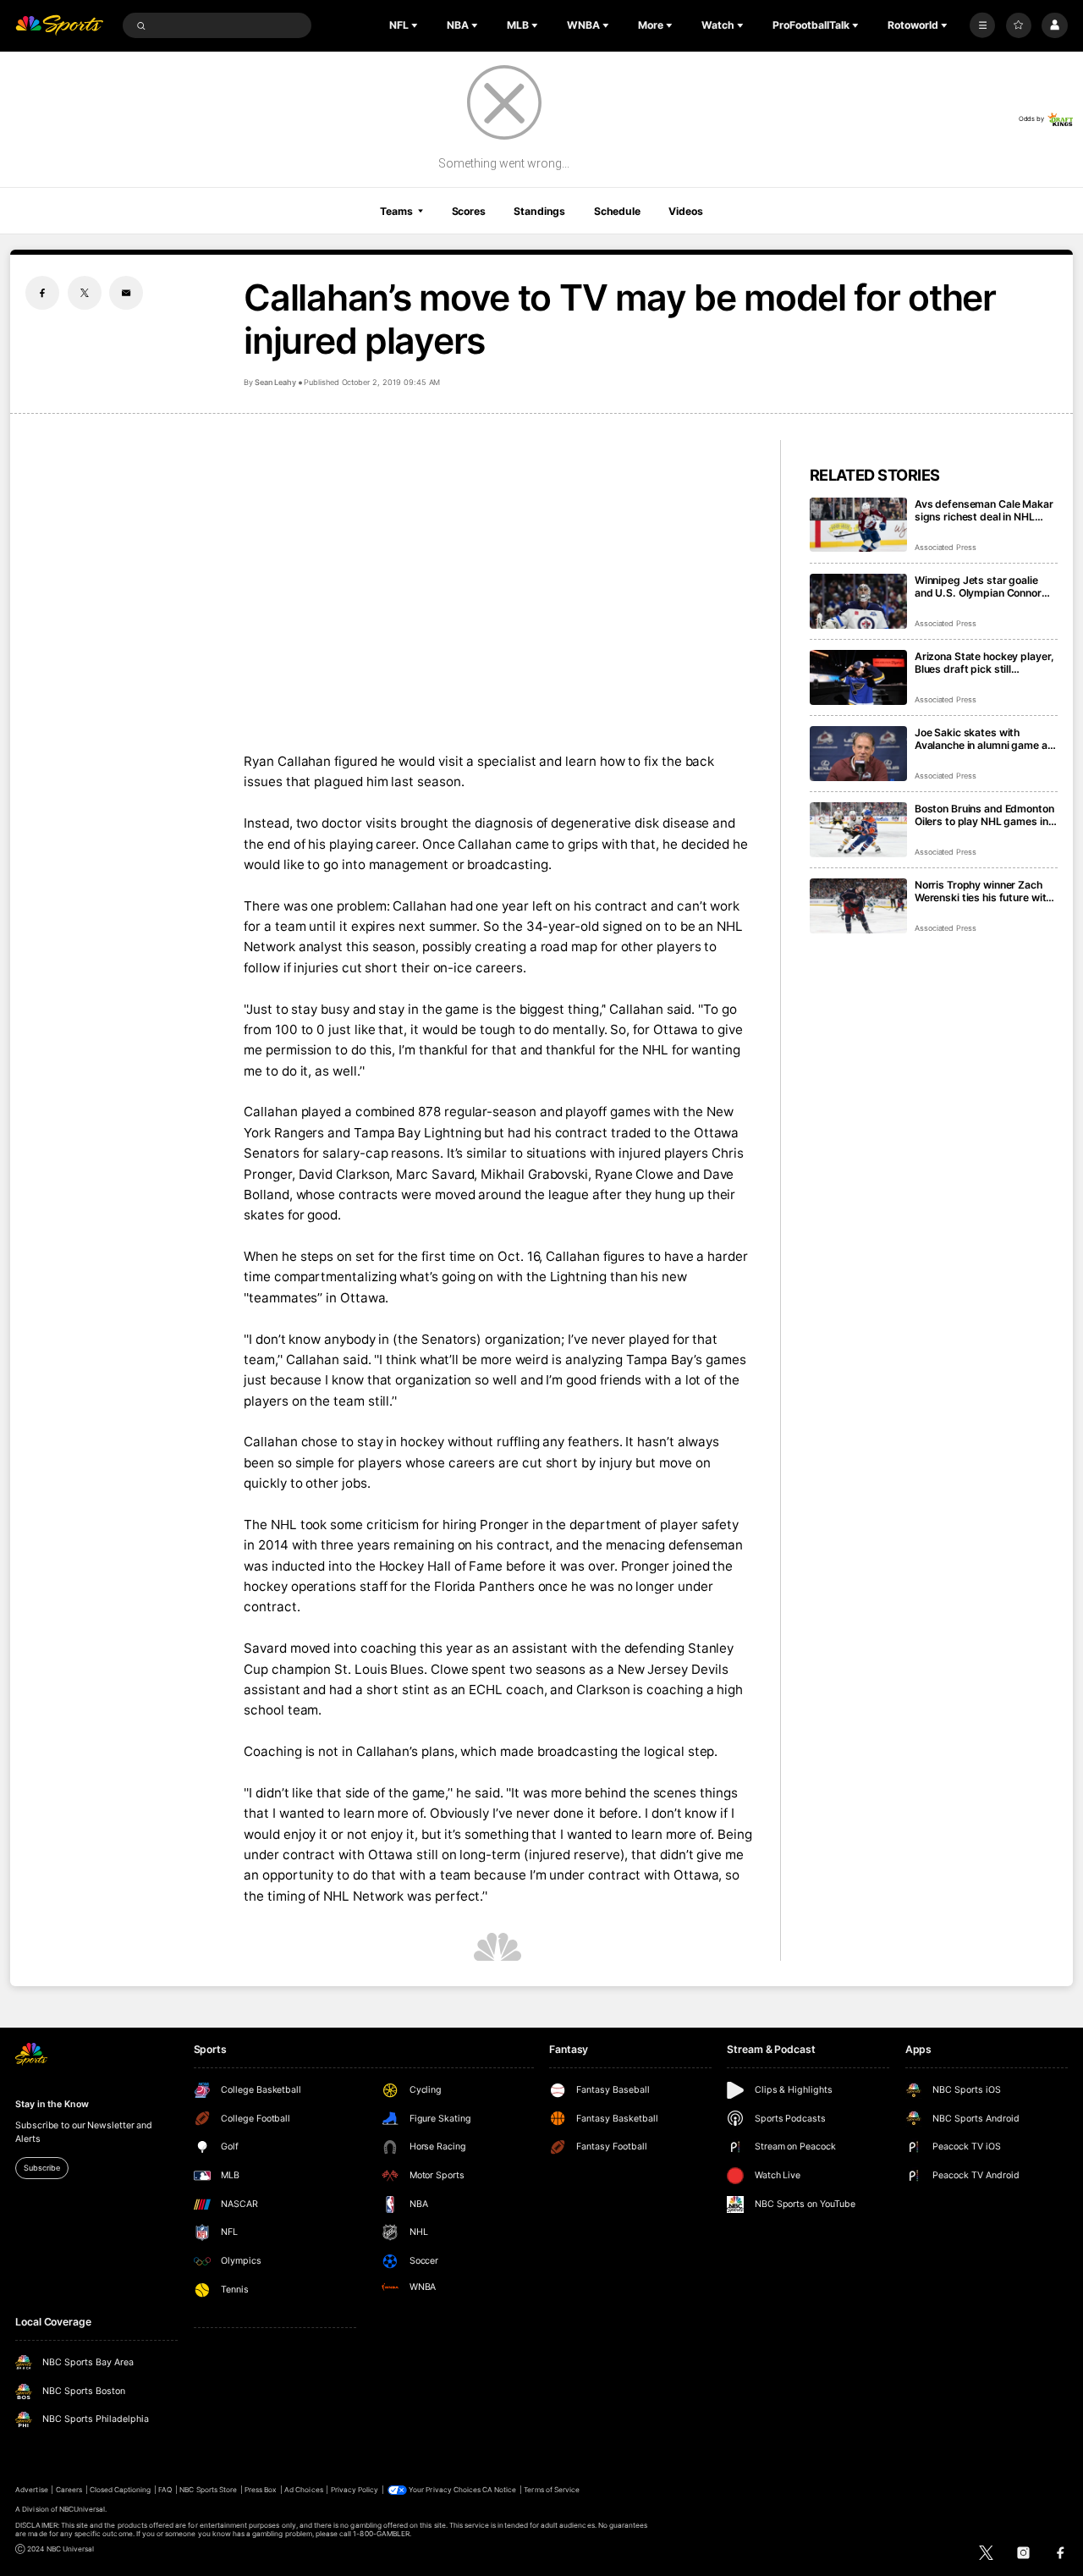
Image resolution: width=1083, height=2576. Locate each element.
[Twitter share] (85, 293)
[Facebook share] (42, 293)
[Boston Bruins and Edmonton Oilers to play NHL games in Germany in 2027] (858, 830)
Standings (539, 211)
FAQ (165, 2490)
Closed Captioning (121, 2490)
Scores (469, 211)
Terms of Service (552, 2490)
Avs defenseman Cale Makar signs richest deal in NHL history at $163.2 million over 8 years (985, 510)
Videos (685, 211)
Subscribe (41, 2168)
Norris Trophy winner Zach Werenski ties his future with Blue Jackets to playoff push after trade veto (984, 891)
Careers (69, 2490)
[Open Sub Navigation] (416, 25)
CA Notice (499, 2490)
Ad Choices (303, 2490)
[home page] (59, 26)
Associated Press (946, 547)
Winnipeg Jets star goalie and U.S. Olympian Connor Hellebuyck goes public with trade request (983, 586)
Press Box (261, 2490)
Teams (396, 211)
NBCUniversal (82, 2509)
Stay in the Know (52, 2104)
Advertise (31, 2490)
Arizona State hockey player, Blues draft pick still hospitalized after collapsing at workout (984, 663)
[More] (982, 25)
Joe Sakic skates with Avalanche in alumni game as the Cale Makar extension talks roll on (984, 739)
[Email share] (126, 293)
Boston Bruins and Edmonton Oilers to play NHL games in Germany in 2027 (984, 815)
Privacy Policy (355, 2490)
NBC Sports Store (208, 2490)
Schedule (617, 211)
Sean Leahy (275, 382)
